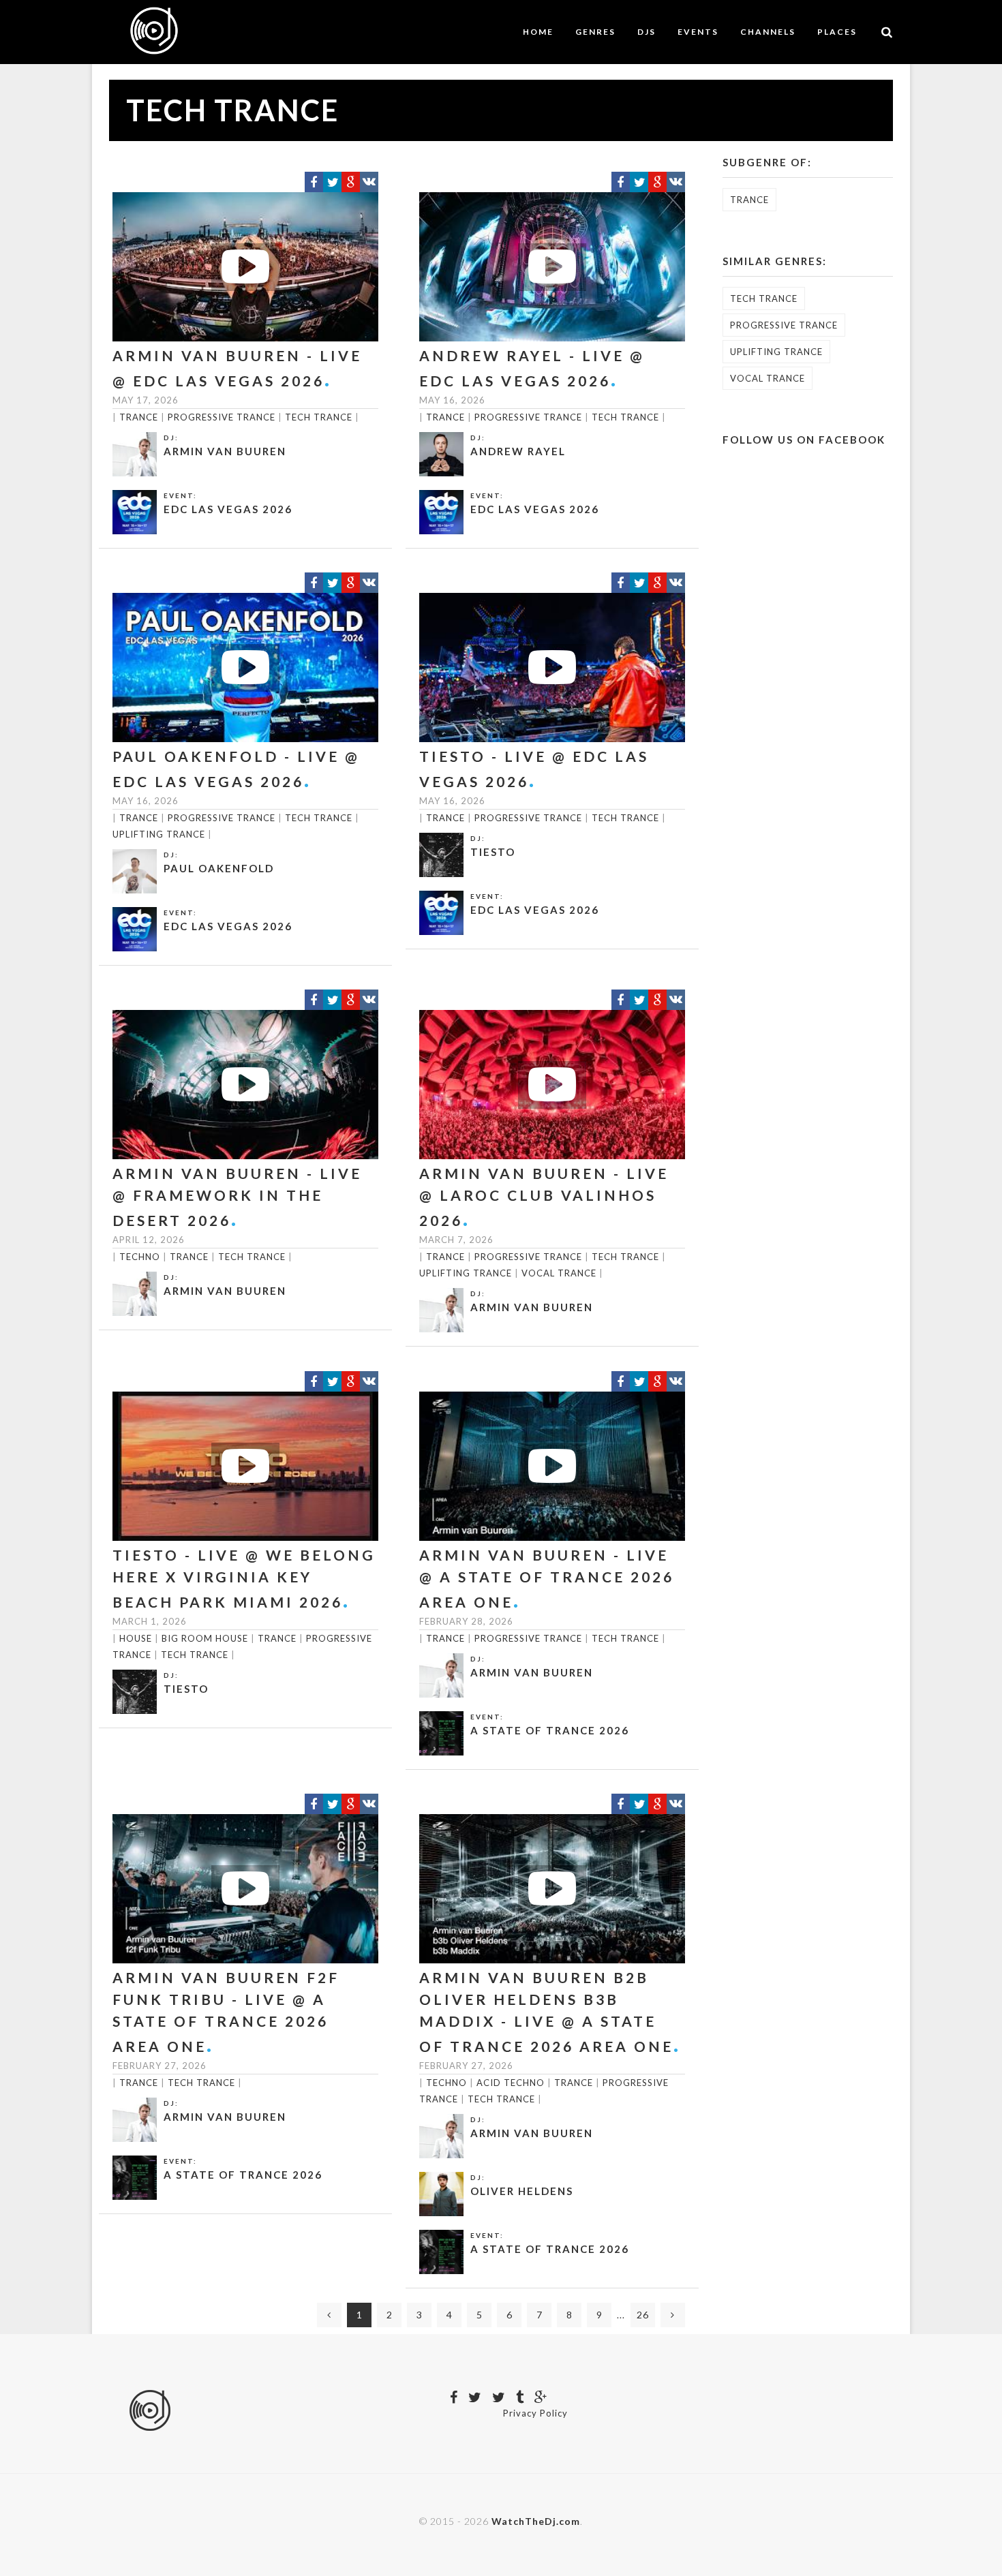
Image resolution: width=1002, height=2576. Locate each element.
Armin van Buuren (225, 451)
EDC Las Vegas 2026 (228, 509)
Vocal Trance (559, 1273)
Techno (140, 1257)
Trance (139, 417)
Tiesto (493, 852)
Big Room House (205, 1638)
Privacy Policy (535, 2413)
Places (837, 32)
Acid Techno (511, 2083)
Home (538, 32)
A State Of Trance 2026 (550, 1730)
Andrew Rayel (518, 451)
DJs (647, 32)
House (136, 1638)
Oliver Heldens (522, 2191)
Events (698, 32)
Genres (595, 32)
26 (643, 2315)
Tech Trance (319, 417)
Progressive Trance (222, 417)
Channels (768, 32)
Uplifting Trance (159, 834)
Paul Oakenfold (219, 868)
